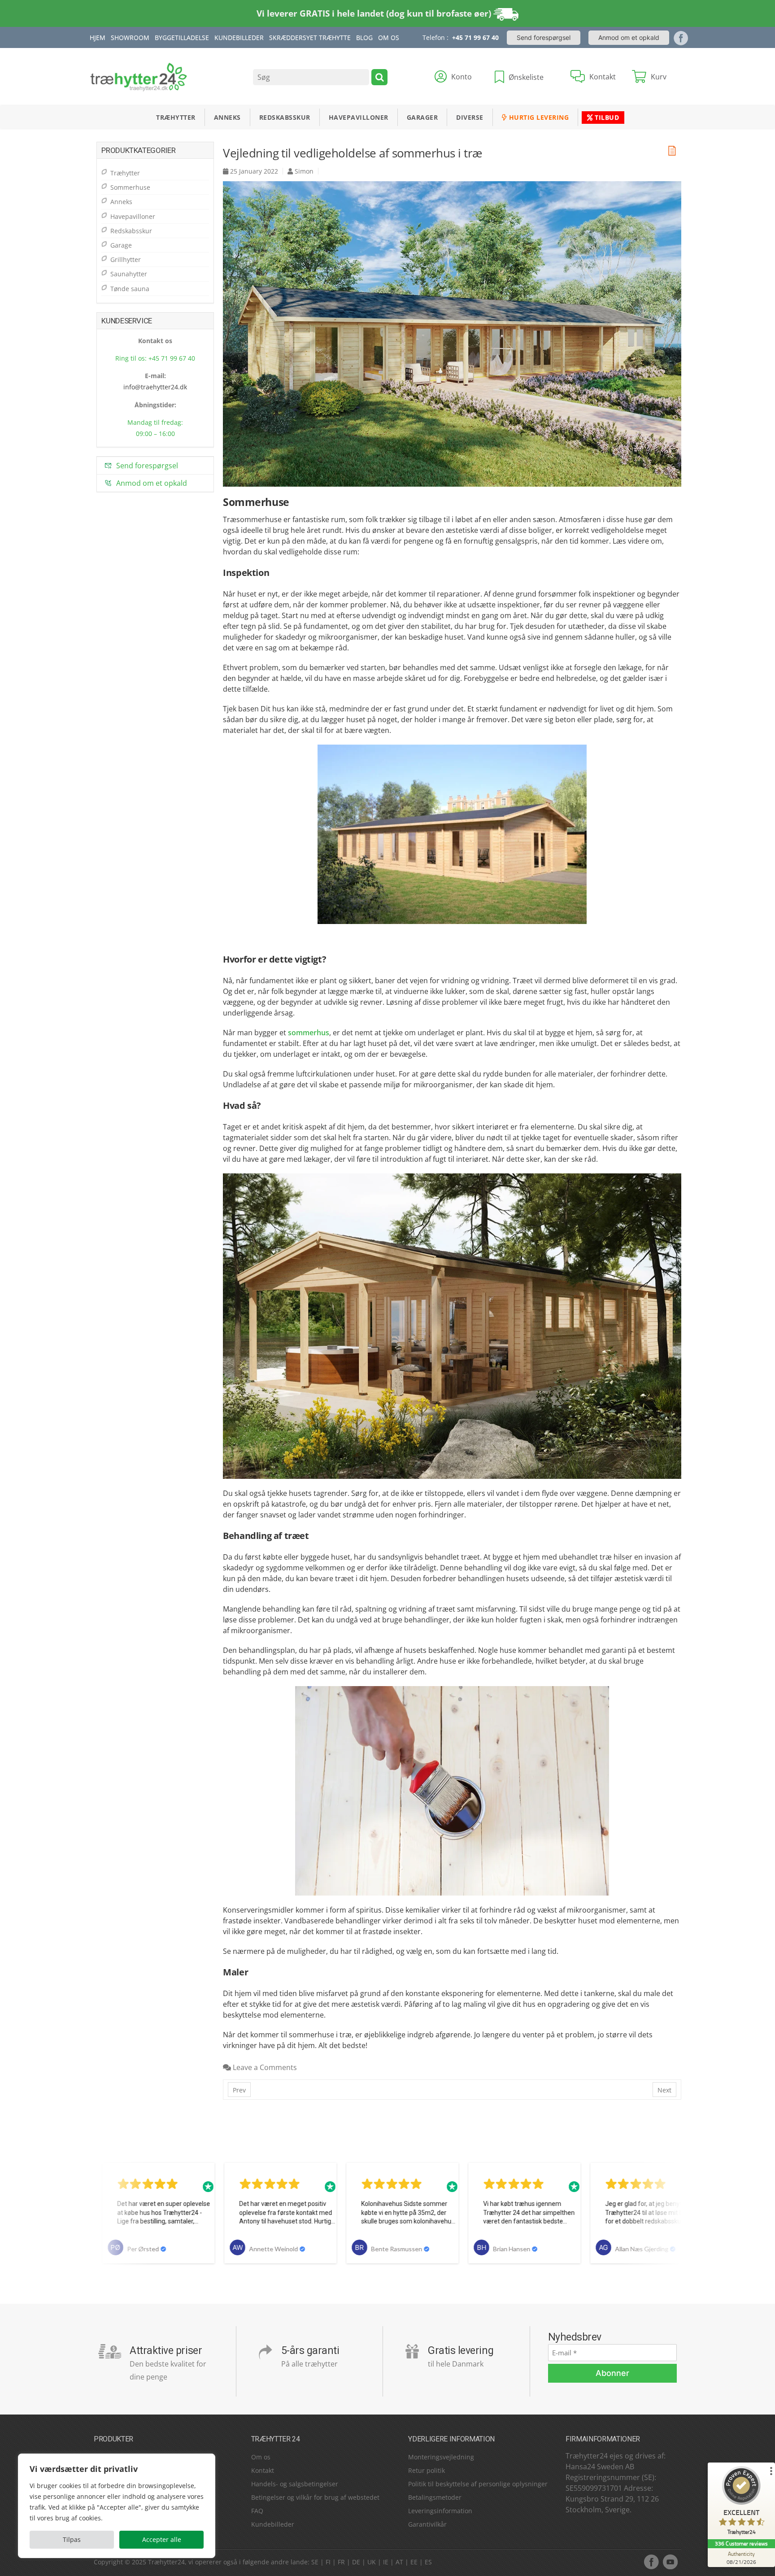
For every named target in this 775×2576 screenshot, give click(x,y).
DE (356, 2562)
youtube (670, 2562)
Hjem (98, 37)
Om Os (389, 37)
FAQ (257, 2511)
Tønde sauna (130, 289)
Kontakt (263, 2470)
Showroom (130, 37)
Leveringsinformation (440, 2511)
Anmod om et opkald (629, 37)
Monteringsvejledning (441, 2457)
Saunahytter (129, 274)
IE (386, 2562)
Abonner (612, 2373)
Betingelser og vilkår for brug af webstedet (315, 2497)
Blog (364, 37)
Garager (422, 117)
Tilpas (72, 2539)
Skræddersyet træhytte (310, 37)
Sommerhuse (130, 187)
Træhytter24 (166, 2562)
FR (341, 2562)
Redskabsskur (285, 117)
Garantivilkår (427, 2524)
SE (315, 2562)
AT (399, 2562)
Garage (121, 245)
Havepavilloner (359, 117)
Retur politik (427, 2470)
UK (372, 2562)
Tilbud (606, 117)
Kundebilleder (239, 37)
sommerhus (309, 1033)
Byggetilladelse (182, 37)
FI (328, 2562)
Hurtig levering (538, 117)
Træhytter (176, 117)
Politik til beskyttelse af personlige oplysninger (478, 2484)
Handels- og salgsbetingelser (295, 2484)
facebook (651, 2562)
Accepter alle (162, 2539)
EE (414, 2562)
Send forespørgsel (544, 37)
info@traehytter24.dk (155, 387)
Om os (261, 2457)
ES (428, 2562)
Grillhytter (126, 259)
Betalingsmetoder (435, 2497)
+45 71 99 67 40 (475, 37)
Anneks (227, 117)
